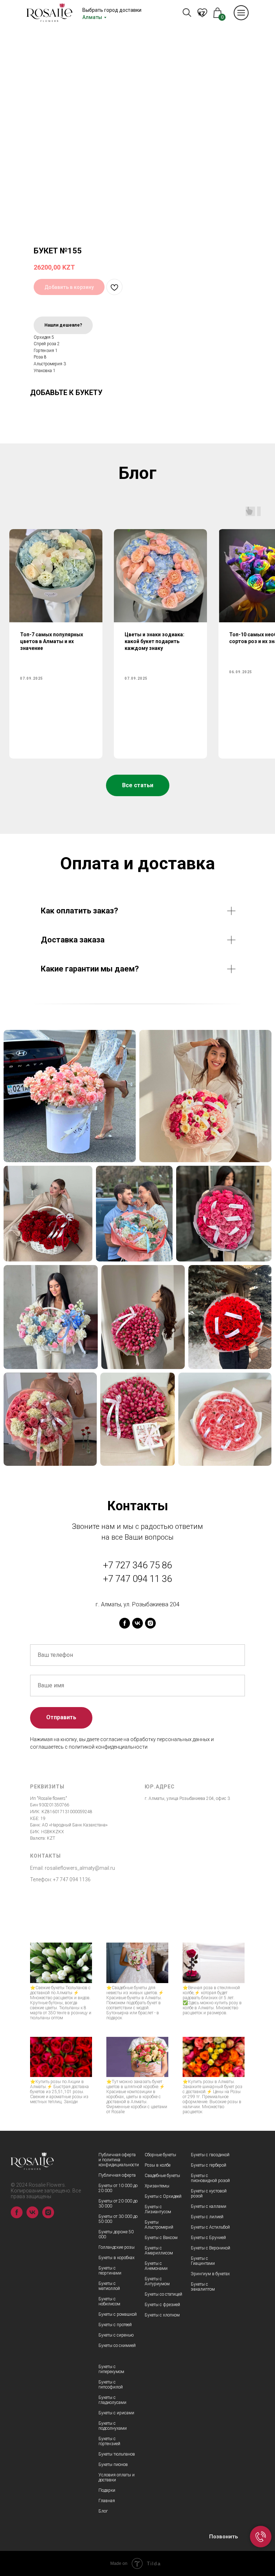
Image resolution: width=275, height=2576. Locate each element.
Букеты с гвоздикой (210, 2155)
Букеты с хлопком (162, 2315)
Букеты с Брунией (208, 2238)
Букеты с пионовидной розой (210, 2178)
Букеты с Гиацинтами (203, 2261)
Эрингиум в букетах (210, 2274)
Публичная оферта (117, 2175)
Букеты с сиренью (116, 2335)
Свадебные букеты (162, 2176)
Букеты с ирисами (116, 2413)
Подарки (107, 2490)
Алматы (92, 17)
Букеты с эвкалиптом (203, 2287)
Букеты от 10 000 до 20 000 (118, 2188)
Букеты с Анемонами (156, 2266)
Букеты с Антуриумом (157, 2281)
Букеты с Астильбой (210, 2227)
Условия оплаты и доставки (117, 2477)
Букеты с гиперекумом (111, 2369)
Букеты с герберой (209, 2165)
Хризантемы (157, 2186)
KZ (202, 14)
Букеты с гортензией (109, 2441)
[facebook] (125, 1623)
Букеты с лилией (207, 2217)
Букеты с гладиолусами (112, 2400)
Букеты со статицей (163, 2294)
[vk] (137, 1623)
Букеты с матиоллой (109, 2286)
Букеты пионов (113, 2465)
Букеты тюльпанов (117, 2454)
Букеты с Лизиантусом (158, 2209)
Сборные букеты (160, 2155)
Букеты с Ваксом (161, 2238)
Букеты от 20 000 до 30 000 (118, 2204)
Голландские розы (117, 2247)
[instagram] (150, 1623)
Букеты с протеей (115, 2325)
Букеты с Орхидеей (163, 2196)
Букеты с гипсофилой (111, 2385)
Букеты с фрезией (162, 2305)
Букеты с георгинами (110, 2271)
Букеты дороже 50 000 (116, 2234)
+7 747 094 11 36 (137, 1579)
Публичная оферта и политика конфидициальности (119, 2160)
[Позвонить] (261, 2537)
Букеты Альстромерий (159, 2225)
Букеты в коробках (117, 2258)
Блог (103, 2511)
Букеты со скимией (117, 2346)
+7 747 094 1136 (72, 1879)
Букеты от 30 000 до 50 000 (118, 2219)
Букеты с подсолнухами (113, 2426)
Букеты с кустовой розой (209, 2194)
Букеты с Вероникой (211, 2248)
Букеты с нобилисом (109, 2301)
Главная (107, 2501)
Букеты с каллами (209, 2206)
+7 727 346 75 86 (137, 1565)
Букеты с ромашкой (118, 2314)
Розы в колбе (158, 2165)
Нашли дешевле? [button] (63, 325)
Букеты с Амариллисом (159, 2251)
